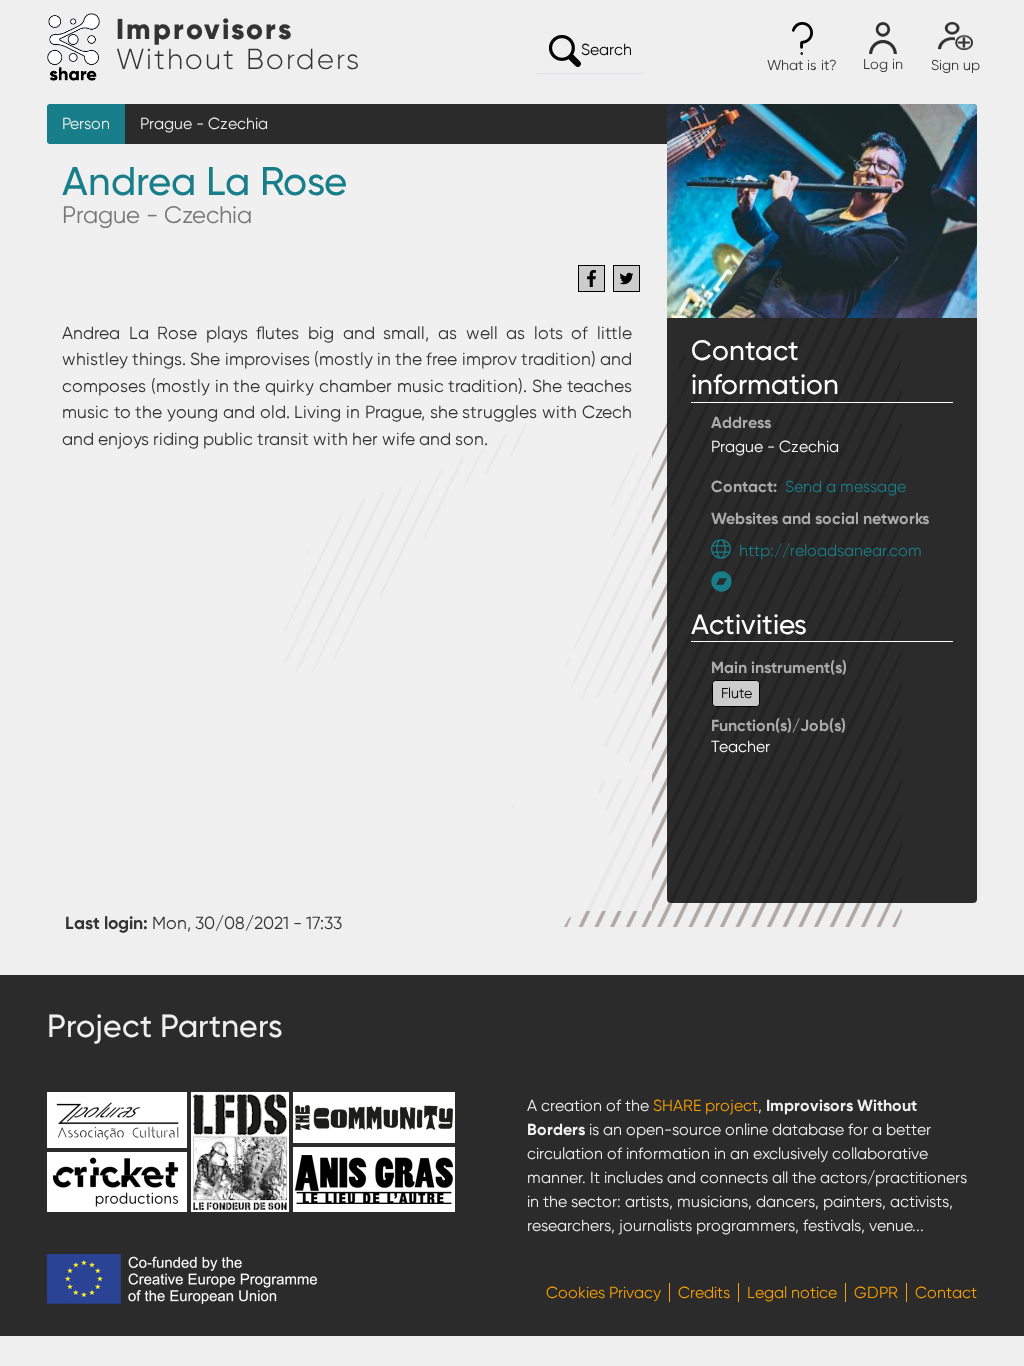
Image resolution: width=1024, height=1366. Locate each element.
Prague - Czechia (204, 123)
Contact (946, 1292)
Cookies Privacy (603, 1292)
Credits (704, 1292)
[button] (802, 48)
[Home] (81, 48)
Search (606, 49)
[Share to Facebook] (591, 278)
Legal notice (792, 1292)
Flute (736, 693)
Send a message (845, 486)
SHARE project (705, 1105)
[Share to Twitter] (626, 278)
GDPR (876, 1292)
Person (86, 123)
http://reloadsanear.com (830, 550)
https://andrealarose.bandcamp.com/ (726, 581)
